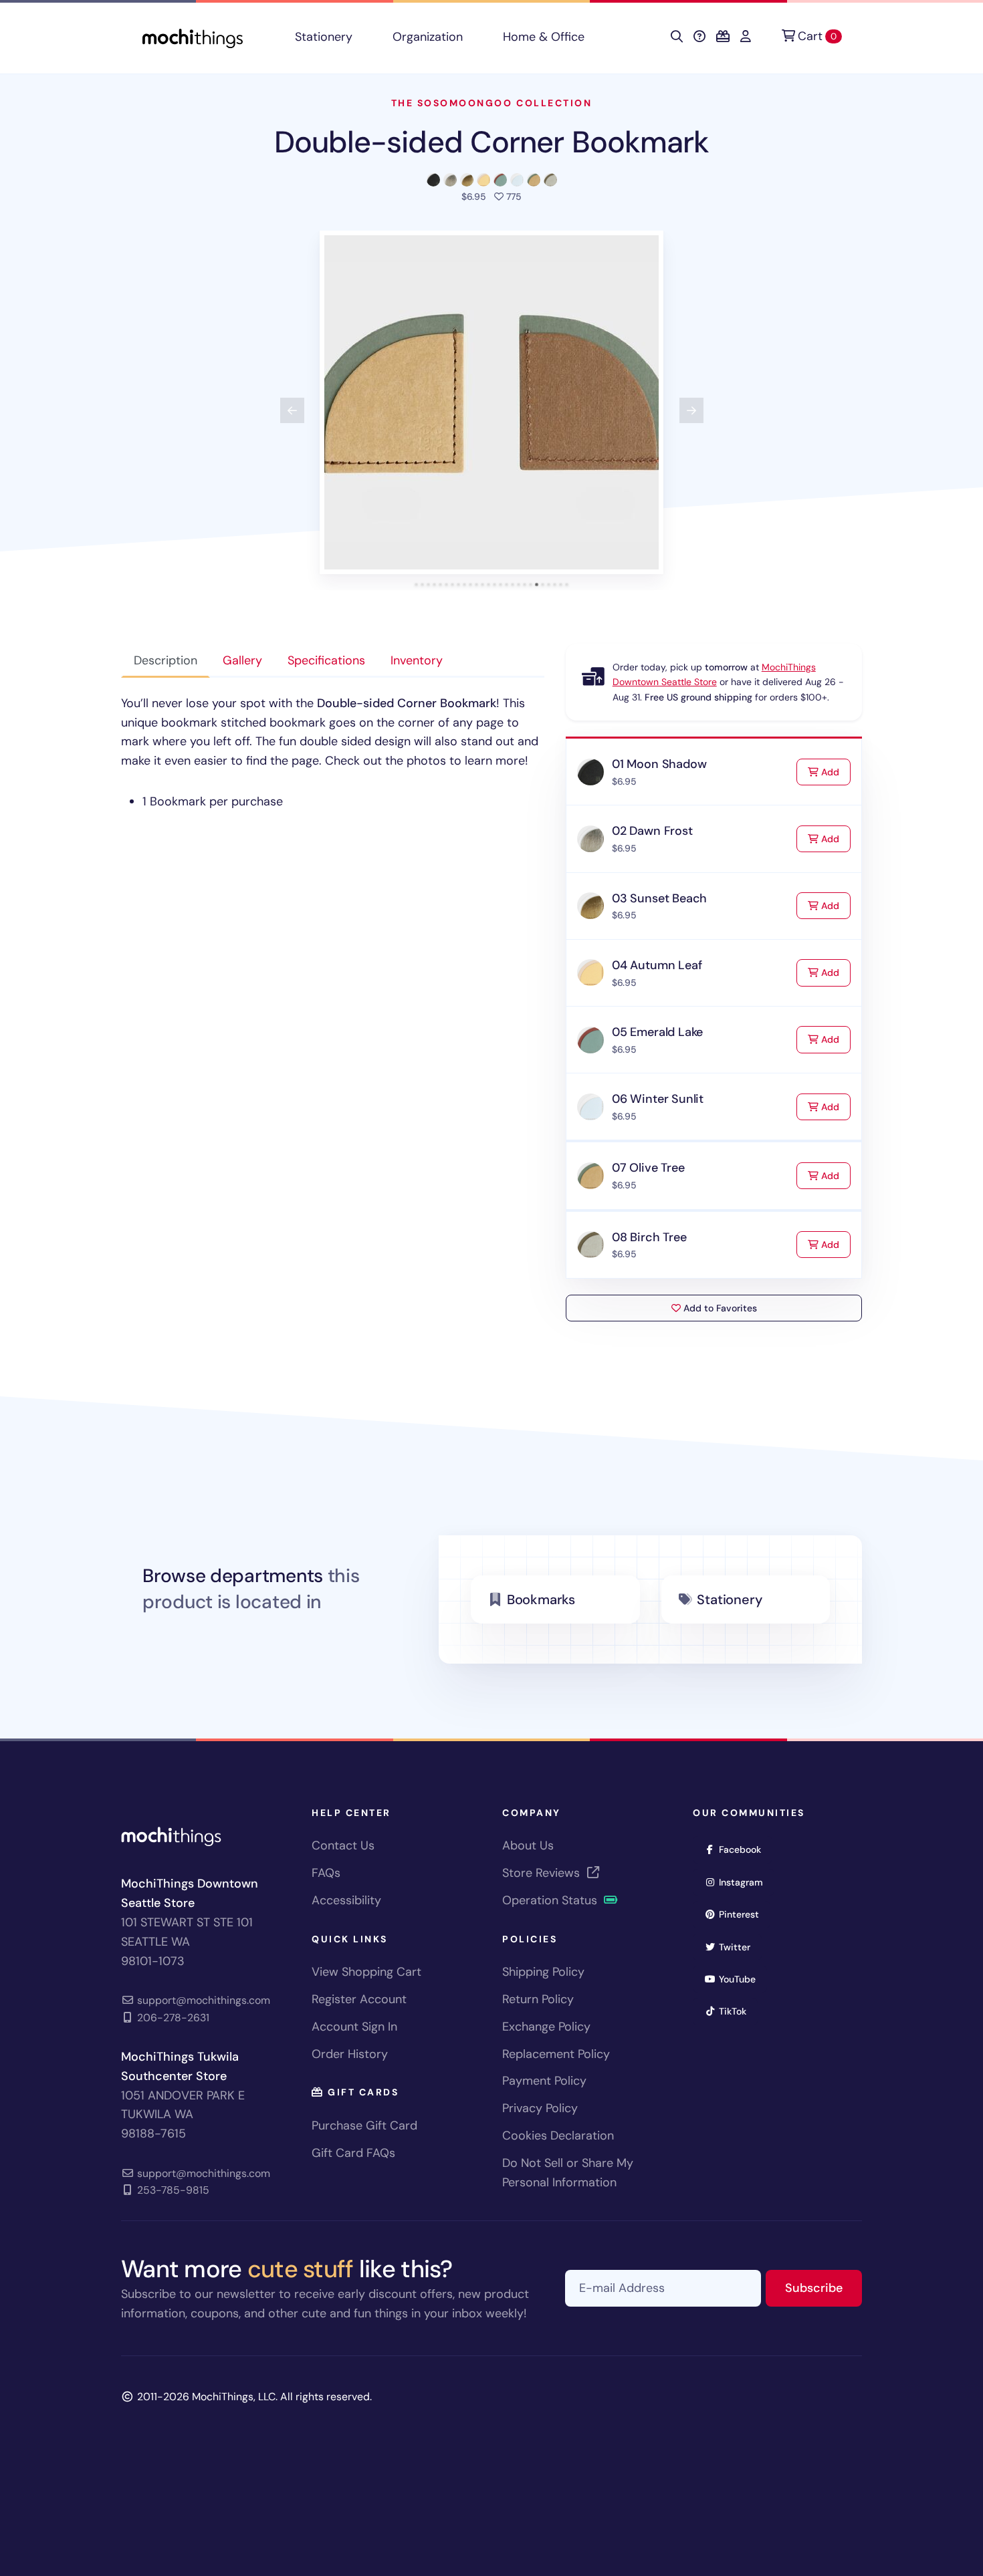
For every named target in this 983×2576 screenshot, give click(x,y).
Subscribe (824, 2288)
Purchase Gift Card (364, 2126)
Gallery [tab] (242, 660)
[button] (491, 402)
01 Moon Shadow (659, 764)
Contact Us (343, 1845)
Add (835, 772)
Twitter (739, 1947)
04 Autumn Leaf (657, 965)
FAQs (326, 1873)
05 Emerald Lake (657, 1032)
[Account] (746, 37)
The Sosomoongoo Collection (492, 103)
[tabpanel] (333, 753)
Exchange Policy (546, 2027)
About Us (528, 1845)
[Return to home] (193, 37)
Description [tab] (166, 660)
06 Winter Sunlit (658, 1099)
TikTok (737, 2011)
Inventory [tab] (417, 660)
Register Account (359, 1999)
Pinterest (743, 1914)
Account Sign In (354, 2027)
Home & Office (544, 37)
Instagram (745, 1882)
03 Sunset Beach (659, 898)
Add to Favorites (719, 1308)
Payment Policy (544, 2081)
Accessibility (346, 1900)
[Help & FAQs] (699, 37)
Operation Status (551, 1900)
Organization (428, 37)
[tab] (416, 585)
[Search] (677, 37)
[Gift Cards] (723, 37)
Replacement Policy (556, 2054)
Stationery (324, 37)
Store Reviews (543, 1873)
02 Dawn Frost (652, 831)
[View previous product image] (292, 410)
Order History (350, 2054)
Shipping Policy (543, 1972)
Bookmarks (541, 1599)
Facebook (744, 1849)
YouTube (742, 1979)
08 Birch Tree (649, 1237)
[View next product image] (691, 410)
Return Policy (538, 1999)
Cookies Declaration (558, 2136)
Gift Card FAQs (353, 2153)
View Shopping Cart (366, 1972)
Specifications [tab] (326, 660)
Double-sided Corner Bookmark (492, 142)
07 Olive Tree (648, 1168)
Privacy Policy (540, 2108)
